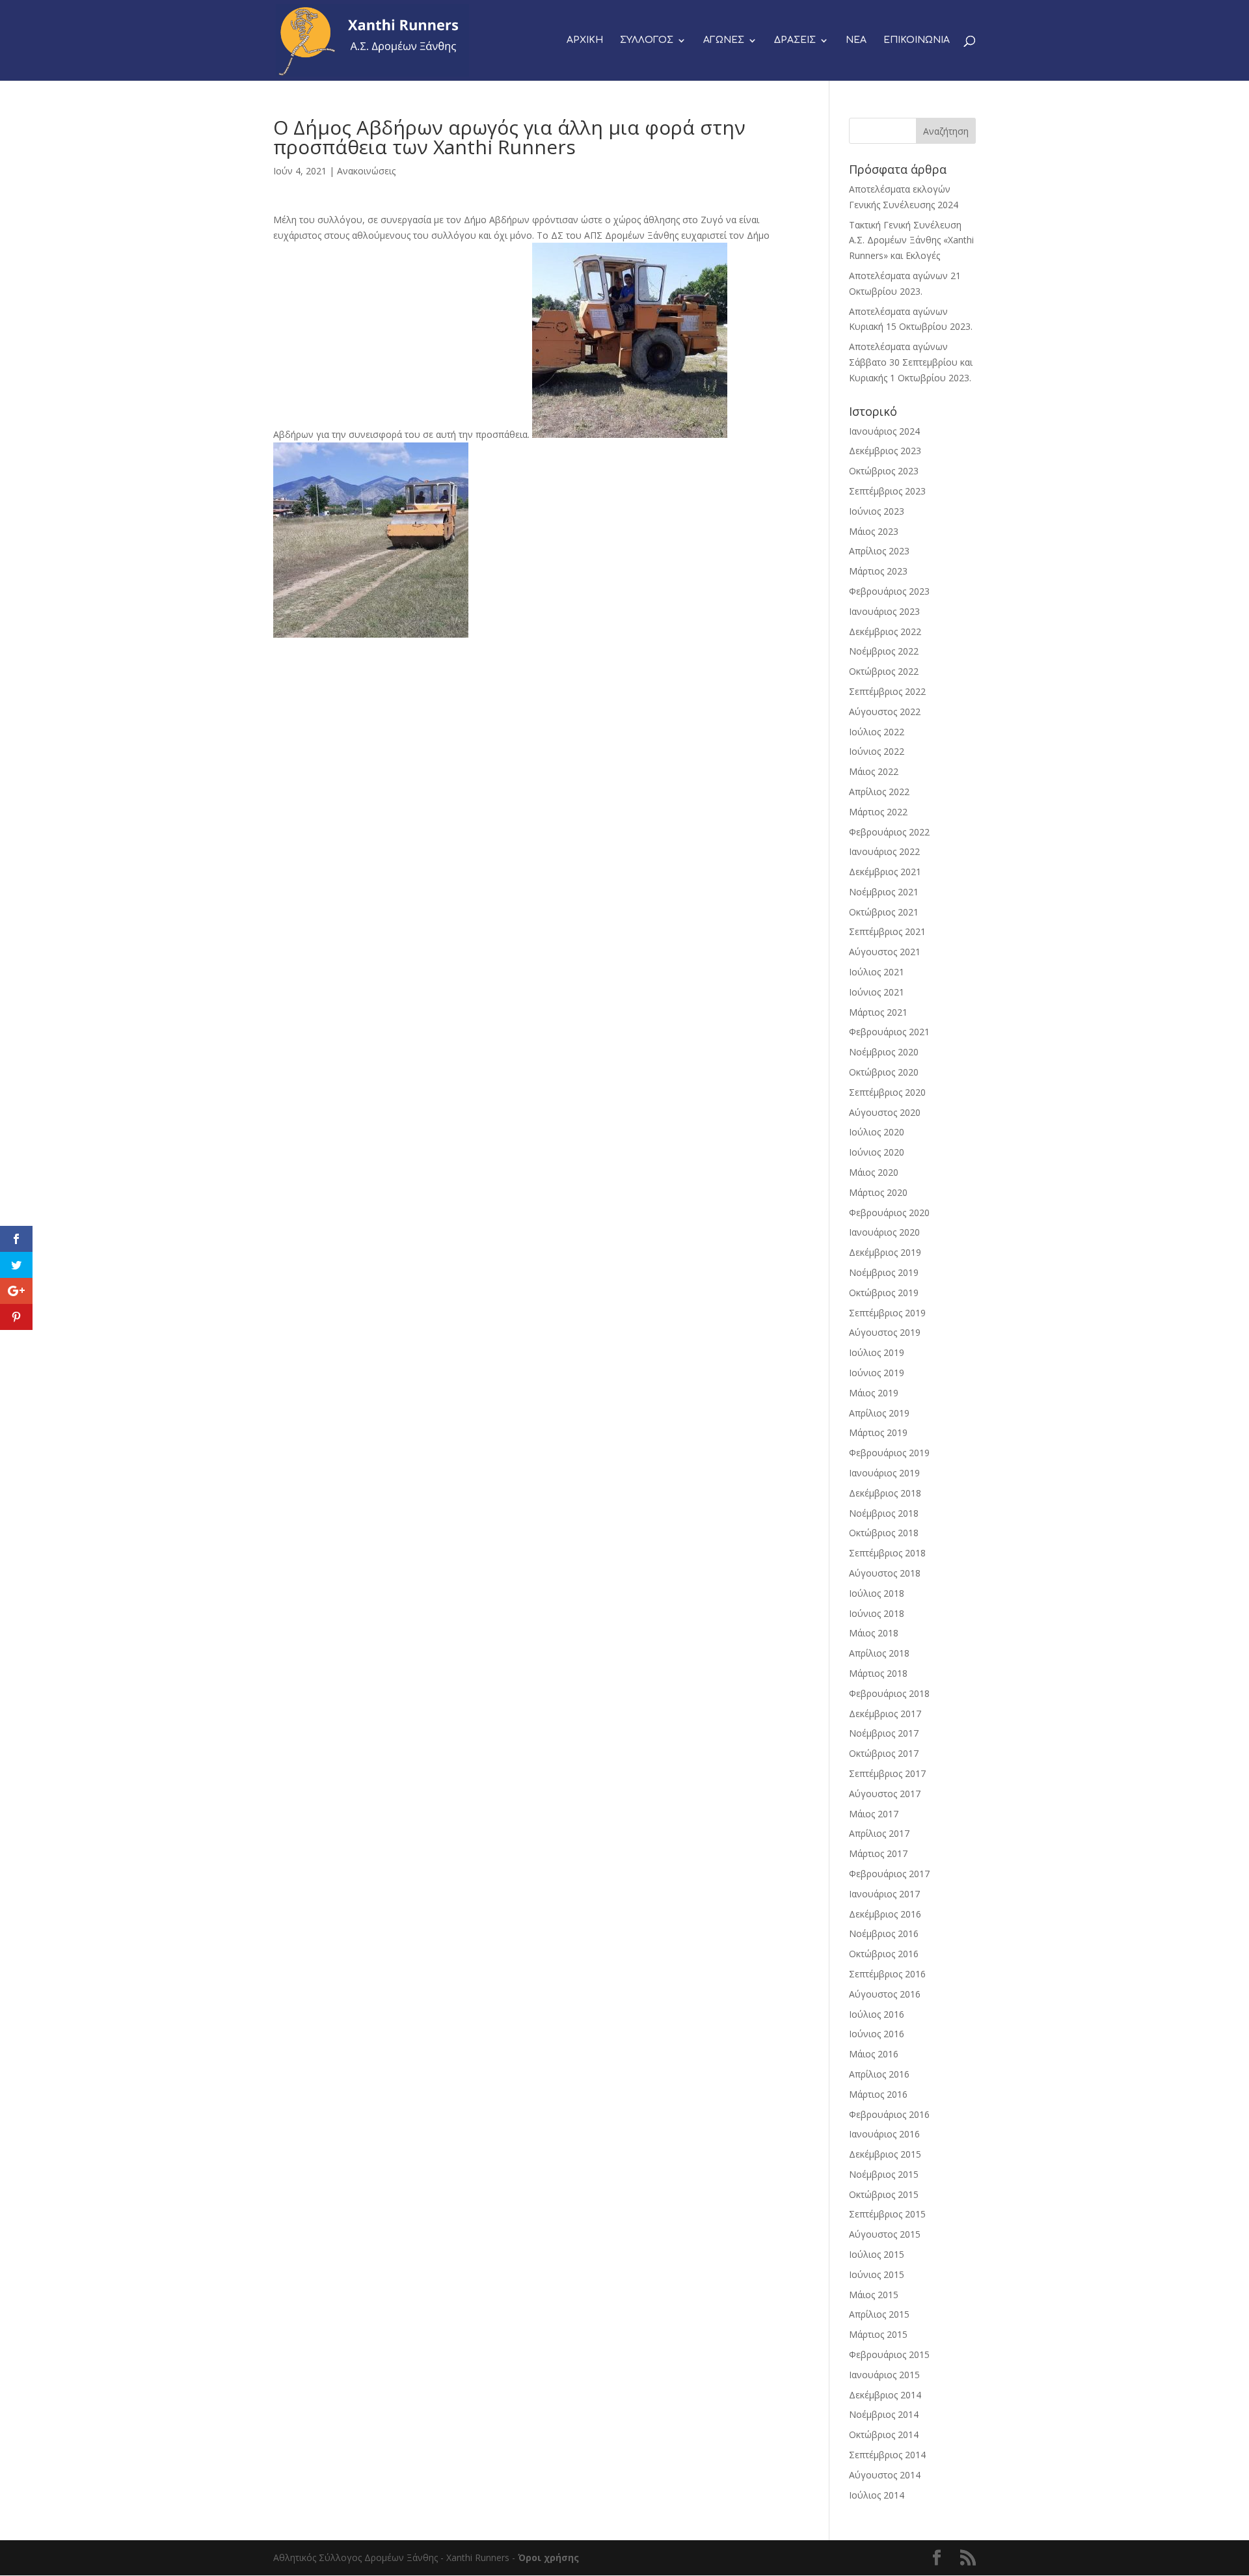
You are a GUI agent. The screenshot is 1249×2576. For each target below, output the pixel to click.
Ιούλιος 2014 (877, 2495)
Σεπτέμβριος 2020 (887, 1092)
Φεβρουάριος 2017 (889, 1874)
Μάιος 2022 (874, 771)
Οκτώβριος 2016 (884, 1954)
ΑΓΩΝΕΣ (724, 40)
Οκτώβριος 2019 (884, 1293)
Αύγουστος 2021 (885, 952)
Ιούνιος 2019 (877, 1373)
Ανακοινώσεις (366, 171)
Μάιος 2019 (874, 1393)
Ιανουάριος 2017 (884, 1894)
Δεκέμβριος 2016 (885, 1914)
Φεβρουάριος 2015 (889, 2354)
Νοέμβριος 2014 (884, 2414)
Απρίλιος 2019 (879, 1413)
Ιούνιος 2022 (877, 751)
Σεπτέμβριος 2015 (887, 2214)
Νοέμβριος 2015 (884, 2174)
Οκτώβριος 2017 (884, 1753)
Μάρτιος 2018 (878, 1673)
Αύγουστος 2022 (885, 712)
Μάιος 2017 (874, 1814)
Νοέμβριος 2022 (884, 651)
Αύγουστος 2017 (885, 1794)
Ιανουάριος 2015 (884, 2375)
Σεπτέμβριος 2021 (887, 931)
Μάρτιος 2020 (878, 1192)
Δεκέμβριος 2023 (885, 451)
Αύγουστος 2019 (885, 1332)
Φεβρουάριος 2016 (889, 2114)
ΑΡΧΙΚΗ (585, 40)
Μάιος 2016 (874, 2054)
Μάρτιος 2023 (878, 571)
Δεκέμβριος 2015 (885, 2154)
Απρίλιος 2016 (879, 2074)
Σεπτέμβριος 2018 (887, 1553)
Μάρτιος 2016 (878, 2094)
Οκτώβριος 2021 (884, 912)
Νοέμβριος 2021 (884, 892)
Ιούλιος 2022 (877, 732)
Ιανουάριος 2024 (884, 431)
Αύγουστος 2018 (885, 1573)
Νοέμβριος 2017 (884, 1733)
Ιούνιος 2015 (877, 2274)
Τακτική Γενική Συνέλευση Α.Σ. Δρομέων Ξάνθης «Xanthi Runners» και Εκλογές (911, 240)
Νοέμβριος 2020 (884, 1052)
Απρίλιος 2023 (879, 551)
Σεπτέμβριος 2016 (887, 1974)
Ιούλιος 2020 (877, 1132)
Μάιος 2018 (874, 1633)
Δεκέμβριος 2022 (885, 631)
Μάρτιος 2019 (878, 1432)
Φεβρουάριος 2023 (889, 591)
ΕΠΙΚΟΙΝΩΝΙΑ (917, 40)
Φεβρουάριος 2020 (889, 1213)
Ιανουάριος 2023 (884, 611)
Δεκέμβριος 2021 (885, 872)
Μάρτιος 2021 (878, 1012)
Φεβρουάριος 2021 (889, 1032)
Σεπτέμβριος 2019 (887, 1313)
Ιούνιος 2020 (877, 1152)
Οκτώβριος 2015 (884, 2194)
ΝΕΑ (856, 40)
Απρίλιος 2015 (879, 2314)
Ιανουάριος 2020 (884, 1232)
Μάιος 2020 (874, 1172)
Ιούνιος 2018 (877, 1613)
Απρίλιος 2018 (879, 1653)
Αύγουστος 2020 (885, 1112)
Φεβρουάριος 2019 (889, 1453)
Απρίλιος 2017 (879, 1833)
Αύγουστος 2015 (885, 2234)
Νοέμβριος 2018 (884, 1513)
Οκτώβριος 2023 (884, 471)
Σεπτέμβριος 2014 (887, 2455)
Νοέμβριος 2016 (884, 1933)
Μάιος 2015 (874, 2295)
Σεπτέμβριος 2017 (887, 1773)
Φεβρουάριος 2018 (889, 1693)
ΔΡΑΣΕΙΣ (795, 40)
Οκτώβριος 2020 (884, 1072)
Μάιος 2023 (874, 531)
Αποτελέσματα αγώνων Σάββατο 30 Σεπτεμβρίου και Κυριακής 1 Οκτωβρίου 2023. (911, 362)
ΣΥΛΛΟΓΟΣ (647, 40)
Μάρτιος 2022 (878, 812)
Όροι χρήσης (548, 2557)
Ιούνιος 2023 (877, 511)
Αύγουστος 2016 (885, 1994)
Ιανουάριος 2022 (884, 851)
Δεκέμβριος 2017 (885, 1714)
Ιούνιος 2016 (877, 2034)
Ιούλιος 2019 (877, 1352)
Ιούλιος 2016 (877, 2014)
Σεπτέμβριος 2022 (887, 691)
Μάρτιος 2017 (878, 1853)
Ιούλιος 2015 (877, 2254)
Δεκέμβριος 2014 (885, 2395)
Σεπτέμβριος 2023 (887, 491)
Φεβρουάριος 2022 (889, 832)
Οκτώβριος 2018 (884, 1533)
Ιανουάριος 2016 (884, 2134)
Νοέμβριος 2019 (884, 1272)
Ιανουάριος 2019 (884, 1473)
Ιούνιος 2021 (877, 992)
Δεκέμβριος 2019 (885, 1252)
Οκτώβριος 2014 (884, 2434)
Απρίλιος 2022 (879, 792)
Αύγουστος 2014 (885, 2475)
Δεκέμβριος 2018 (885, 1493)
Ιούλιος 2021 (877, 972)
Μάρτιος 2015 (878, 2334)
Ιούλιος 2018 (877, 1593)
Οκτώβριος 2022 (884, 671)
